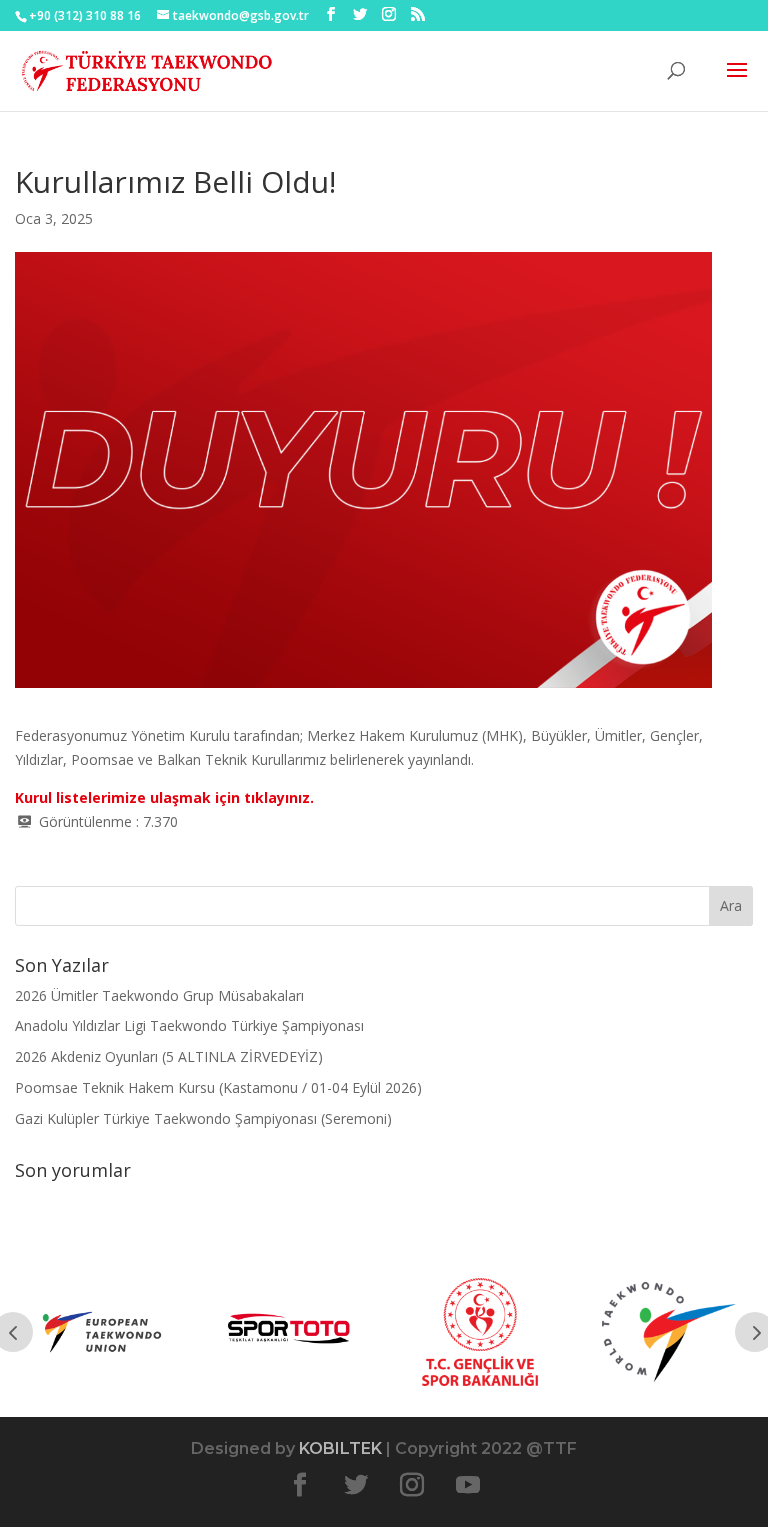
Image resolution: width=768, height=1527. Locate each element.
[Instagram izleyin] (412, 1485)
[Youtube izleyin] (468, 1485)
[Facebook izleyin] (300, 1485)
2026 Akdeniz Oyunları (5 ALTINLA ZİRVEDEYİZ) (169, 1056)
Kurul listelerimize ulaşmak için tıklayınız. (164, 797)
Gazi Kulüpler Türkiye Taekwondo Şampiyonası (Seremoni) (203, 1118)
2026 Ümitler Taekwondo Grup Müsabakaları (159, 995)
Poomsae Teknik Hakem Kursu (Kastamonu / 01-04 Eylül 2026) (218, 1087)
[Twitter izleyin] (356, 1485)
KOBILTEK (340, 1448)
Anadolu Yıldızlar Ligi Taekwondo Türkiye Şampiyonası (189, 1025)
